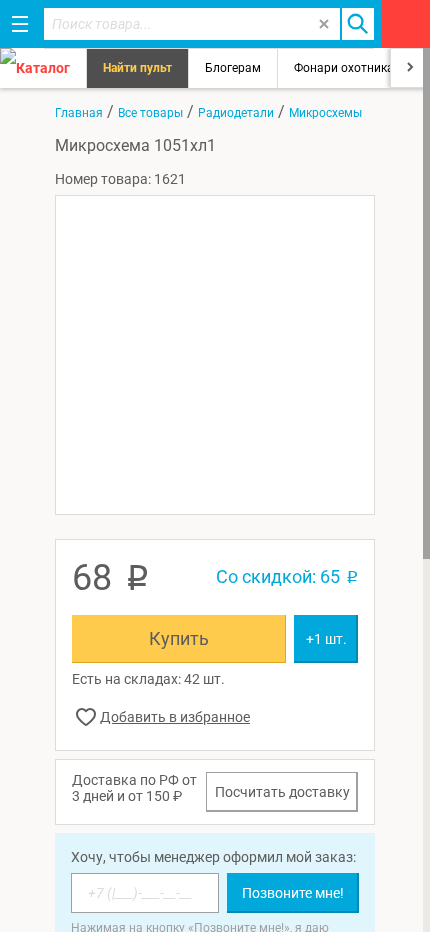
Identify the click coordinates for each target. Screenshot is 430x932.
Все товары (150, 113)
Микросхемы (325, 113)
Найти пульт (137, 68)
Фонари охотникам (348, 68)
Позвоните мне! (293, 893)
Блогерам (233, 68)
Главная (79, 113)
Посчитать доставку (282, 792)
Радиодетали (236, 113)
